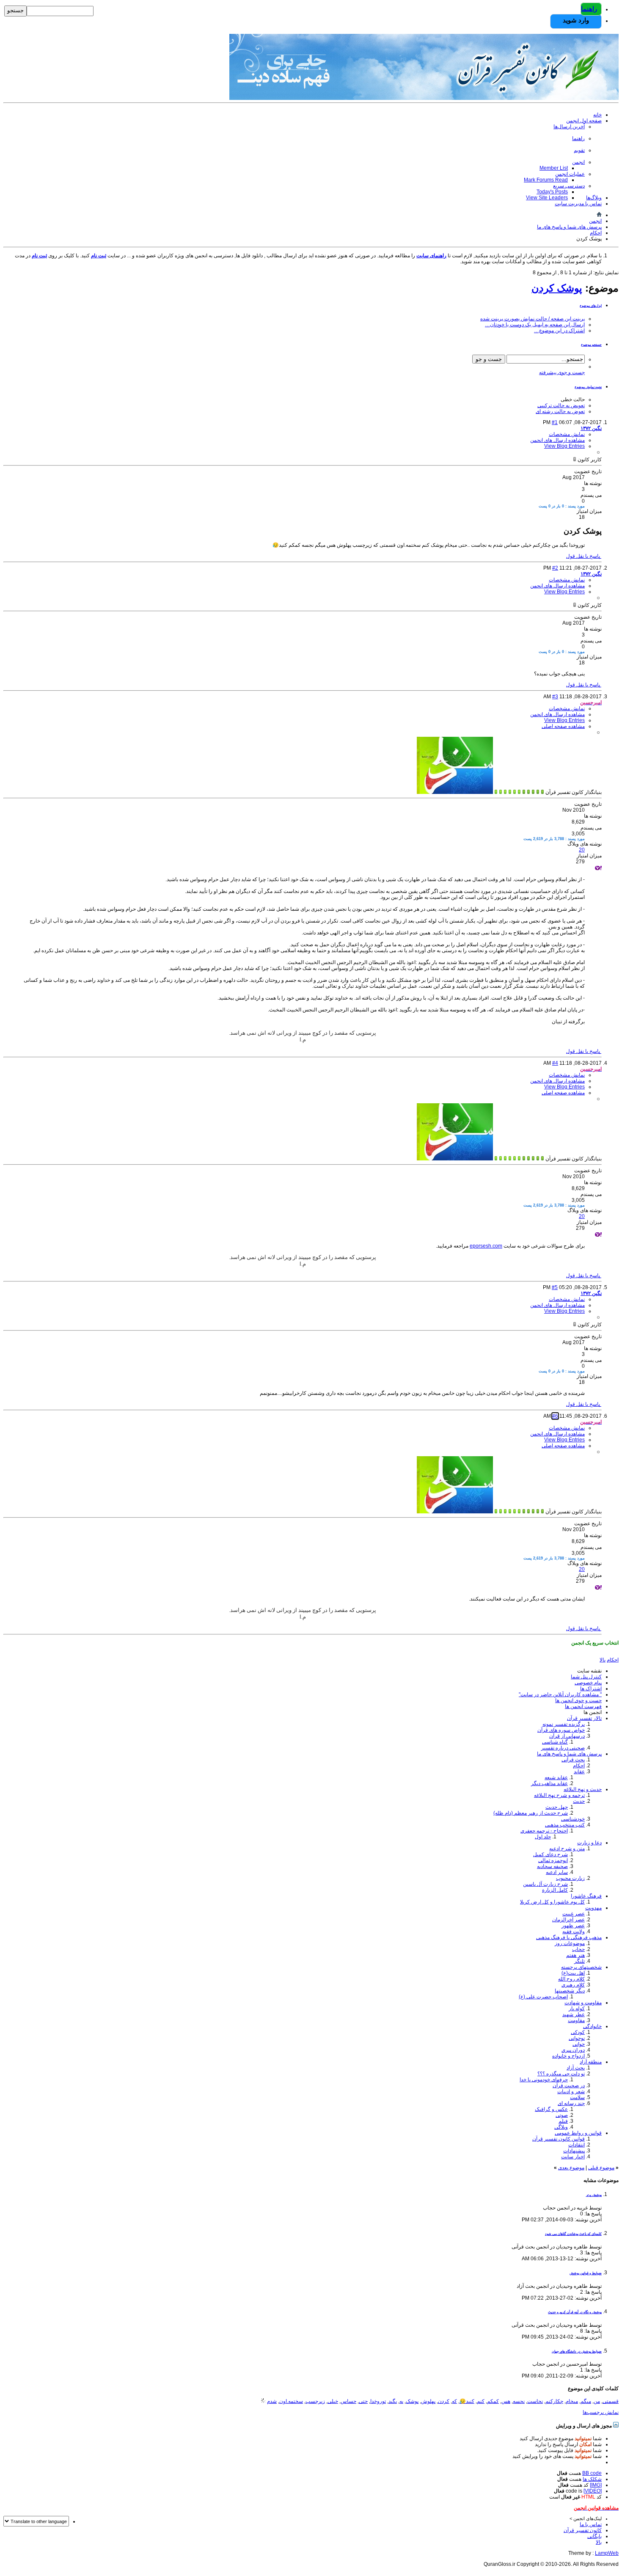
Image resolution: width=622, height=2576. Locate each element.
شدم (272, 2401)
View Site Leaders (547, 198)
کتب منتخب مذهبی (565, 1825)
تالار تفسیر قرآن (584, 1718)
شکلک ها (592, 2479)
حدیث (579, 1801)
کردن (444, 2401)
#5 (555, 1287)
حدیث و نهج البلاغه (583, 1789)
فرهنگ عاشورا (586, 1896)
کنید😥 (467, 2401)
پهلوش (428, 2401)
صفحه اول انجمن (584, 121)
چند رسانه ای (571, 2103)
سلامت (577, 2097)
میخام (572, 2401)
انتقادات (577, 2145)
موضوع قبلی (601, 2168)
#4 (555, 1063)
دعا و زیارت (589, 1843)
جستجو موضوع (591, 345)
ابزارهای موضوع (591, 306)
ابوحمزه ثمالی (553, 1860)
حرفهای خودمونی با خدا (544, 2080)
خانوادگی (592, 2026)
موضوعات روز (570, 1943)
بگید (393, 2401)
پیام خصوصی (588, 1683)
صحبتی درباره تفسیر (563, 1748)
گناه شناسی (555, 1742)
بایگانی (594, 2536)
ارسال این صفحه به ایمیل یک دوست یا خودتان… (535, 325)
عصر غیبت (574, 1914)
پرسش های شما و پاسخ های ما (569, 1754)
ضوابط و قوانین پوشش (586, 2273)
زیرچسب (315, 2401)
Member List (554, 168)
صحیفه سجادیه (552, 1866)
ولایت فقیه (574, 1931)
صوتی (562, 2115)
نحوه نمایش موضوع (588, 387)
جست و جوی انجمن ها (578, 1700)
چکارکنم (554, 2401)
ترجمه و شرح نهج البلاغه (559, 1795)
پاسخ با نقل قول (584, 556)
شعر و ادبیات (571, 2091)
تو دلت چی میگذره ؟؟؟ (561, 2074)
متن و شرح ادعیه (567, 1849)
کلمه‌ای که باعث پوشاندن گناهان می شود (573, 2234)
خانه (597, 115)
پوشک (412, 2401)
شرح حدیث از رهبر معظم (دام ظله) (531, 1813)
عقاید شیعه (556, 1777)
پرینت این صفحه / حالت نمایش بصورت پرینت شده (533, 319)
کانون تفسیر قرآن (583, 2530)
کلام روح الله (571, 1979)
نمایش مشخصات (567, 434)
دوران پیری (573, 2050)
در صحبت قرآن (569, 2086)
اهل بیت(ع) (573, 1973)
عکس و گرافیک (551, 2109)
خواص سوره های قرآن (561, 1730)
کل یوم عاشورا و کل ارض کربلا (552, 1902)
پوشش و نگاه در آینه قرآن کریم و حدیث (575, 2312)
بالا (603, 1660)
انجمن (578, 162)
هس (506, 2401)
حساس (348, 2401)
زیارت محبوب (570, 1878)
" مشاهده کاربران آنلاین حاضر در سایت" (560, 1694)
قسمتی (611, 2401)
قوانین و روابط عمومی (578, 2133)
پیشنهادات (574, 2151)
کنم (481, 2401)
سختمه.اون (291, 2401)
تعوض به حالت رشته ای (560, 411)
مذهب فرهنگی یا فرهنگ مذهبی (569, 1937)
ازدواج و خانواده (568, 2056)
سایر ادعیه (557, 1872)
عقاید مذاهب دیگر (549, 1783)
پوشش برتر (594, 2195)
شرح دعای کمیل (550, 1854)
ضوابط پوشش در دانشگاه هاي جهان (577, 2351)
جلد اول (543, 1837)
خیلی (333, 2401)
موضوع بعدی (571, 2168)
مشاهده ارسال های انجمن (557, 440)
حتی (363, 2401)
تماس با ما (591, 2524)
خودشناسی (573, 1819)
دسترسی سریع (569, 186)
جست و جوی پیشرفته (562, 372)
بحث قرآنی (573, 1760)
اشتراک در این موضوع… (559, 331)
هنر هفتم (575, 1955)
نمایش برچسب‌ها (601, 2412)
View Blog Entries (564, 446)
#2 (555, 568)
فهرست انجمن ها (583, 1706)
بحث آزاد (576, 2068)
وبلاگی (561, 2127)
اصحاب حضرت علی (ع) (543, 1997)
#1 (555, 422)
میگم (586, 2401)
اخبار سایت (573, 2157)
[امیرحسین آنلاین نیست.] (455, 792)
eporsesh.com (486, 1246)
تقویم (579, 150)
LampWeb (607, 2553)
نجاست (535, 2401)
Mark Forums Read (546, 180)
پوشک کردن (557, 288)
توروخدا (378, 2401)
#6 (555, 1416)
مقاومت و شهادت (583, 2003)
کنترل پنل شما (586, 1677)
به (401, 2401)
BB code (592, 2473)
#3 (555, 697)
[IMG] (596, 2485)
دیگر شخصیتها (570, 1991)
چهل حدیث (557, 1807)
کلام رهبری (573, 1985)
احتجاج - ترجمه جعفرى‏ (544, 1831)
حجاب (578, 1949)
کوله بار (577, 2008)
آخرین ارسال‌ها (569, 127)
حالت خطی (573, 399)
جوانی (579, 2044)
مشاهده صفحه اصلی (563, 726)
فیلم (563, 2121)
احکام (579, 1766)
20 (582, 850)
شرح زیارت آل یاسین (545, 1884)
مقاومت (576, 2020)
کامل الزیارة (555, 1890)
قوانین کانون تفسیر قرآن (559, 2139)
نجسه (519, 2401)
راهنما (589, 9)
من (597, 2401)
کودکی (578, 2032)
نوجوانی (577, 2038)
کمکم (493, 2401)
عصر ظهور (573, 1926)
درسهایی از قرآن (567, 1736)
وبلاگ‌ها (594, 198)
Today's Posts (552, 192)
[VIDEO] (593, 2491)
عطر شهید (574, 2014)
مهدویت (593, 1908)
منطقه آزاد (591, 2062)
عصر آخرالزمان (568, 1920)
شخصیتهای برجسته (581, 1967)
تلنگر (579, 1961)
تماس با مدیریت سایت (578, 204)
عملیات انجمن (570, 174)
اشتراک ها (591, 1689)
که (454, 2401)
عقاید (579, 1772)
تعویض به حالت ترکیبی (561, 405)
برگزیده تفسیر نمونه (564, 1724)
